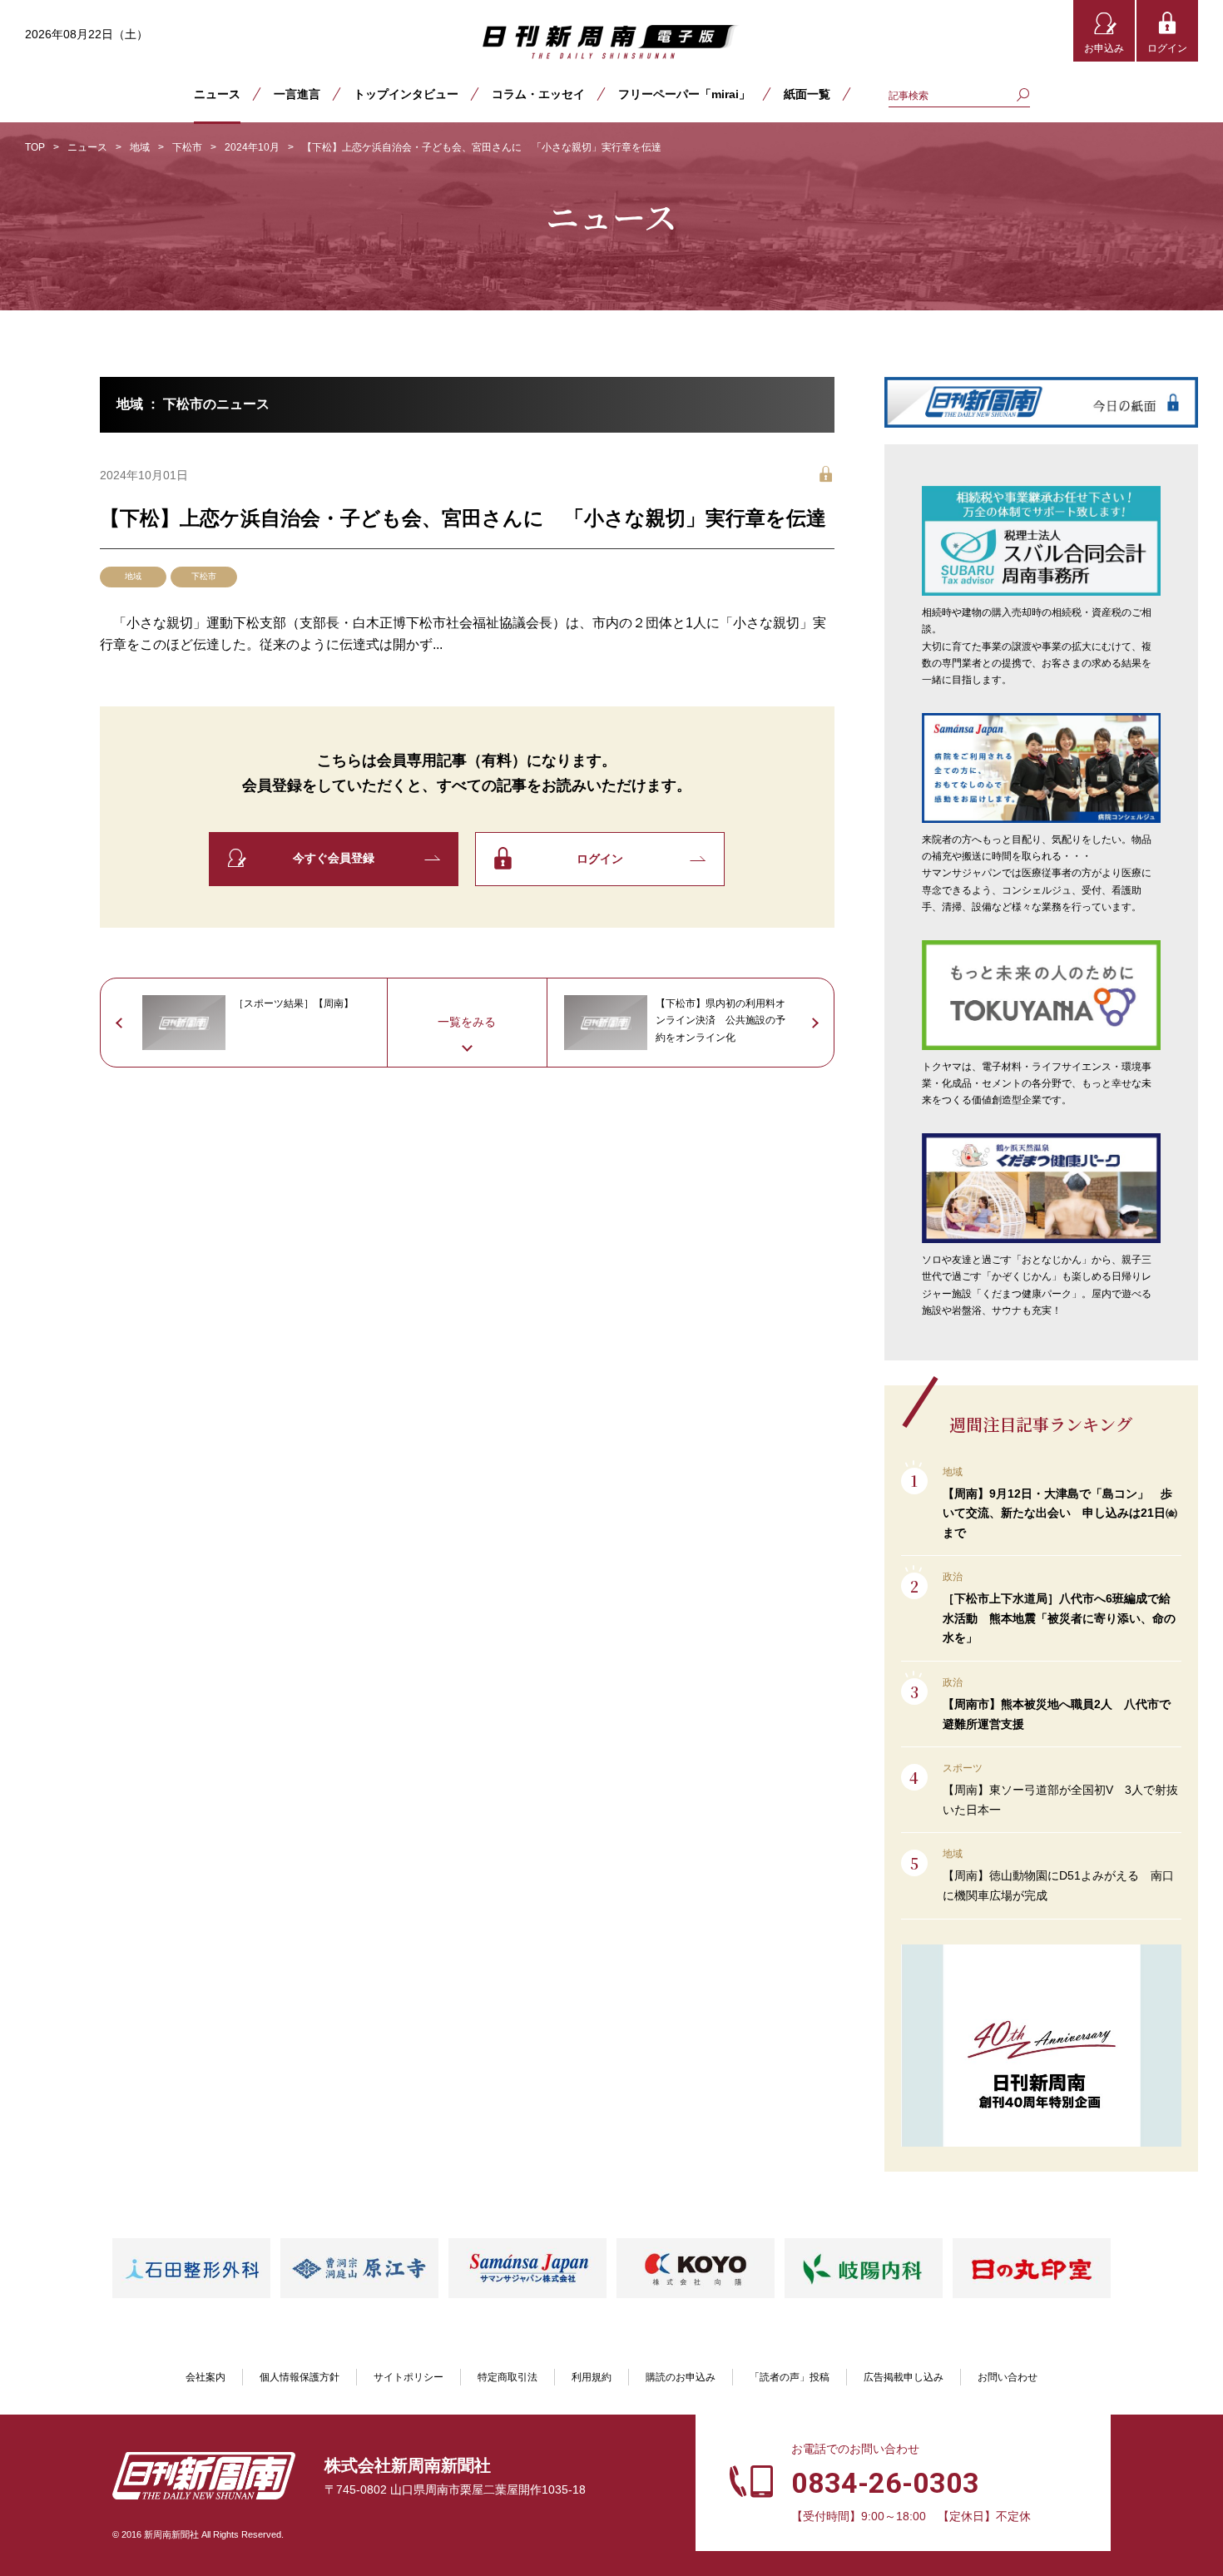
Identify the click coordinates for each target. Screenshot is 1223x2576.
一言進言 (297, 94)
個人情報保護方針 (300, 2377)
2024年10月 (252, 147)
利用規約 (592, 2377)
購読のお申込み (681, 2377)
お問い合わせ (1008, 2377)
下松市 (187, 147)
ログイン (1167, 48)
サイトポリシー (408, 2377)
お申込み (1104, 48)
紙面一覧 (807, 94)
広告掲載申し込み (904, 2377)
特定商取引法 (508, 2377)
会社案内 (205, 2377)
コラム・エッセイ (538, 94)
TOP (35, 147)
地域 (140, 147)
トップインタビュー (406, 94)
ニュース (217, 94)
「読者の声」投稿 (790, 2377)
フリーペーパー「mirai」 (684, 94)
